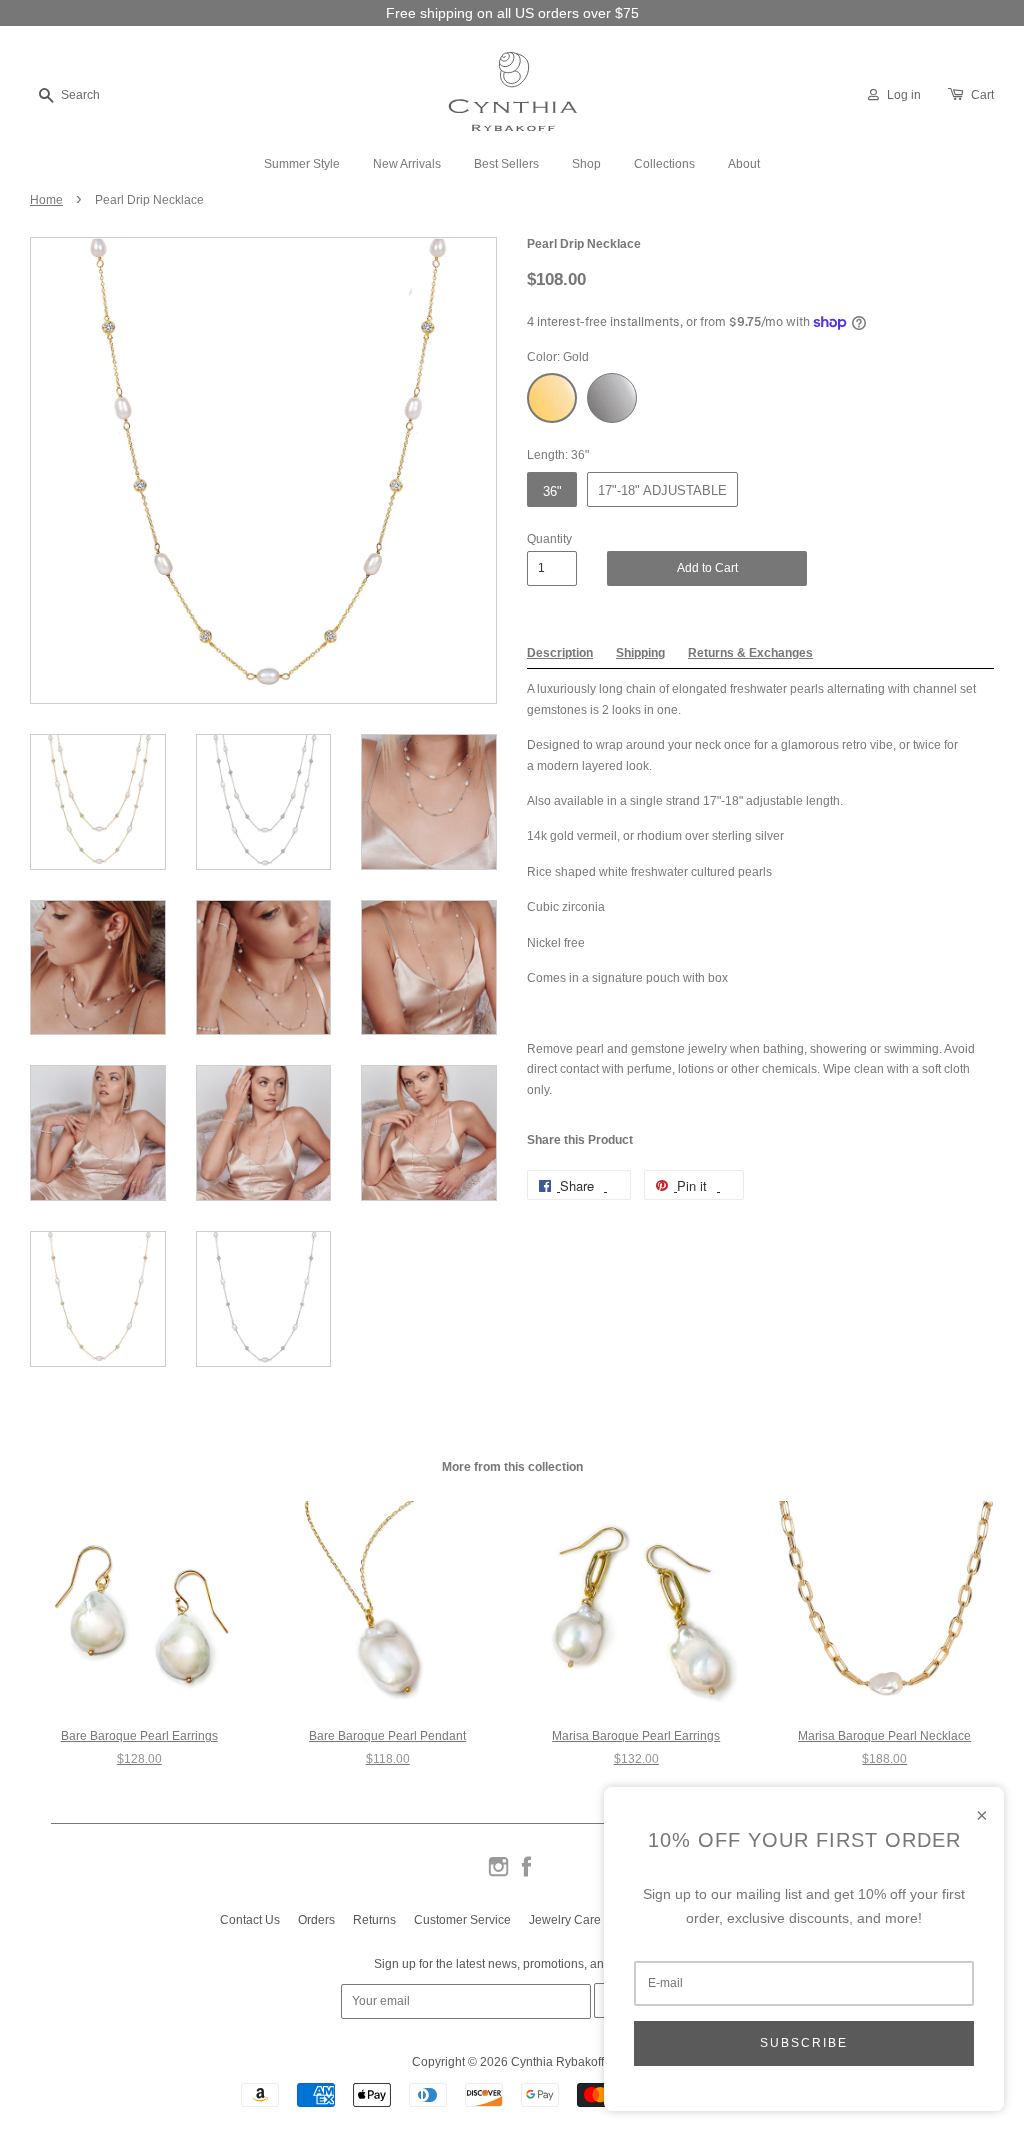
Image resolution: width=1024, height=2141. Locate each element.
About (744, 164)
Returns (374, 1920)
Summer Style (302, 164)
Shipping (640, 653)
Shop (586, 164)
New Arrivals (407, 164)
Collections (664, 164)
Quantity (549, 539)
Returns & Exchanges (750, 653)
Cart (982, 95)
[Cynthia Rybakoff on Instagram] (498, 1875)
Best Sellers (506, 164)
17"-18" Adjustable (662, 490)
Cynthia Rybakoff (557, 2062)
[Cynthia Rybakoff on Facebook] (526, 1875)
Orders (316, 1920)
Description (560, 653)
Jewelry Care (565, 1920)
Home (46, 200)
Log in (904, 95)
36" (552, 491)
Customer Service (462, 1920)
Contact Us (250, 1920)
